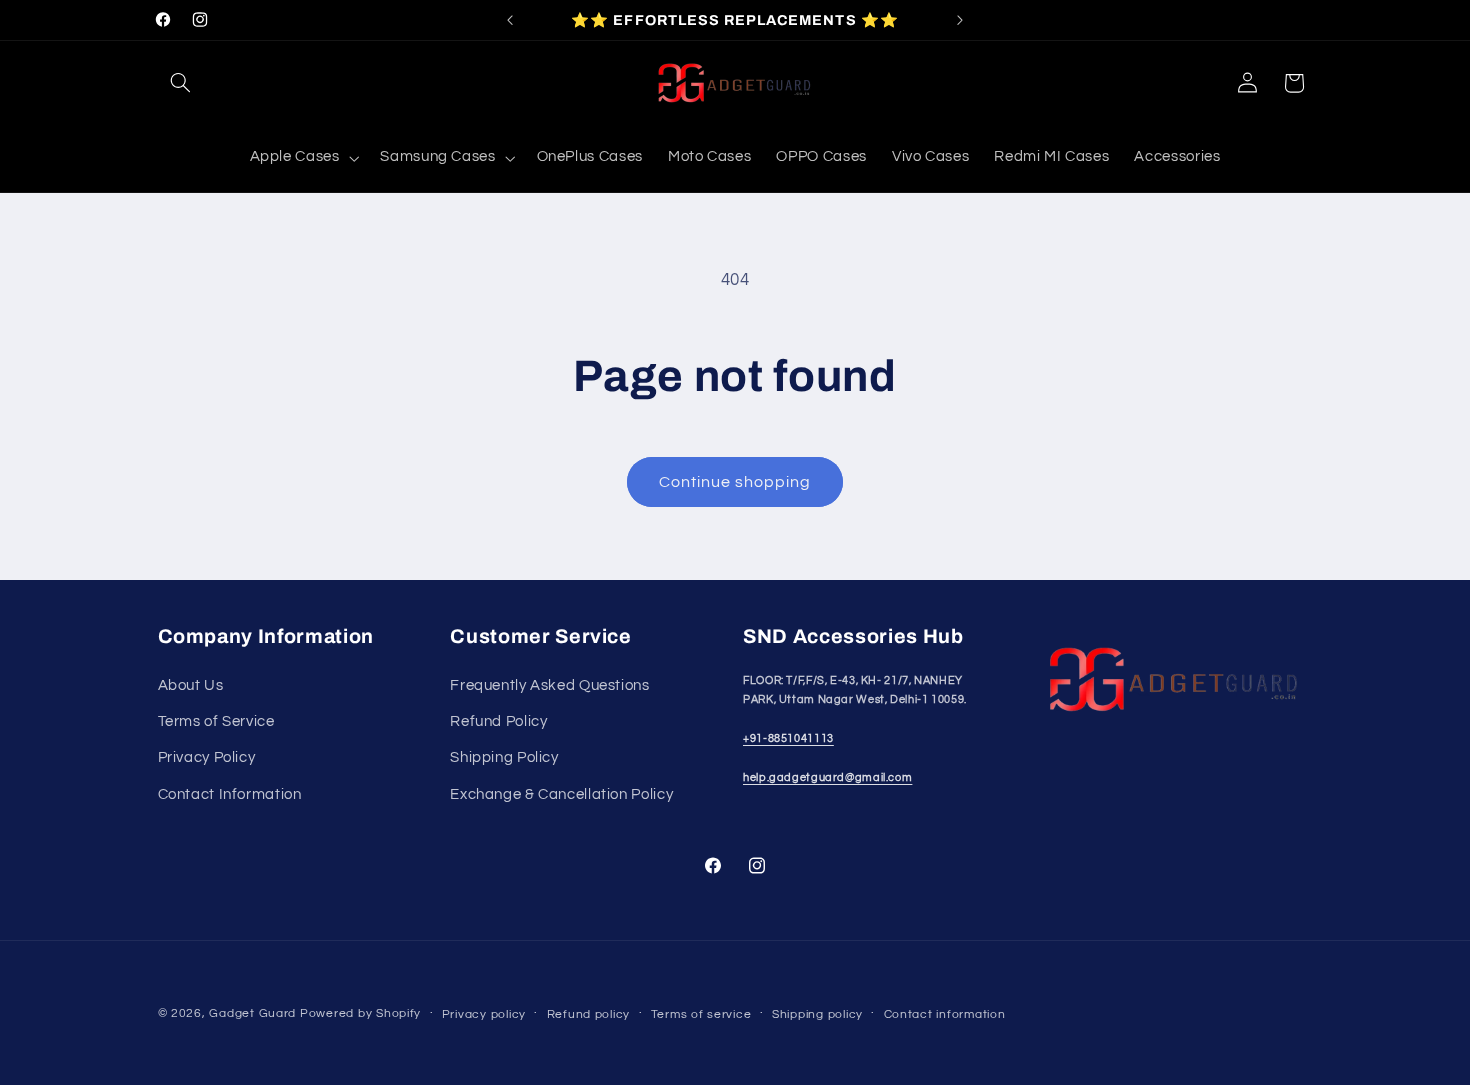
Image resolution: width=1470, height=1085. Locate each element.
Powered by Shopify (360, 1013)
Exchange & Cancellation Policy (561, 794)
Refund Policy (498, 721)
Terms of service (701, 1014)
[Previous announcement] (510, 20)
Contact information (945, 1014)
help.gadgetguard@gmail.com (827, 777)
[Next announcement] (960, 20)
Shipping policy (817, 1014)
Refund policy (589, 1014)
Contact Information (230, 794)
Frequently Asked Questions (549, 685)
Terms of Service (216, 721)
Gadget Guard (252, 1013)
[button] (181, 83)
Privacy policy (484, 1014)
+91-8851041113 (788, 738)
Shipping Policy (504, 757)
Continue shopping (735, 482)
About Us (191, 685)
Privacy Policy (207, 757)
